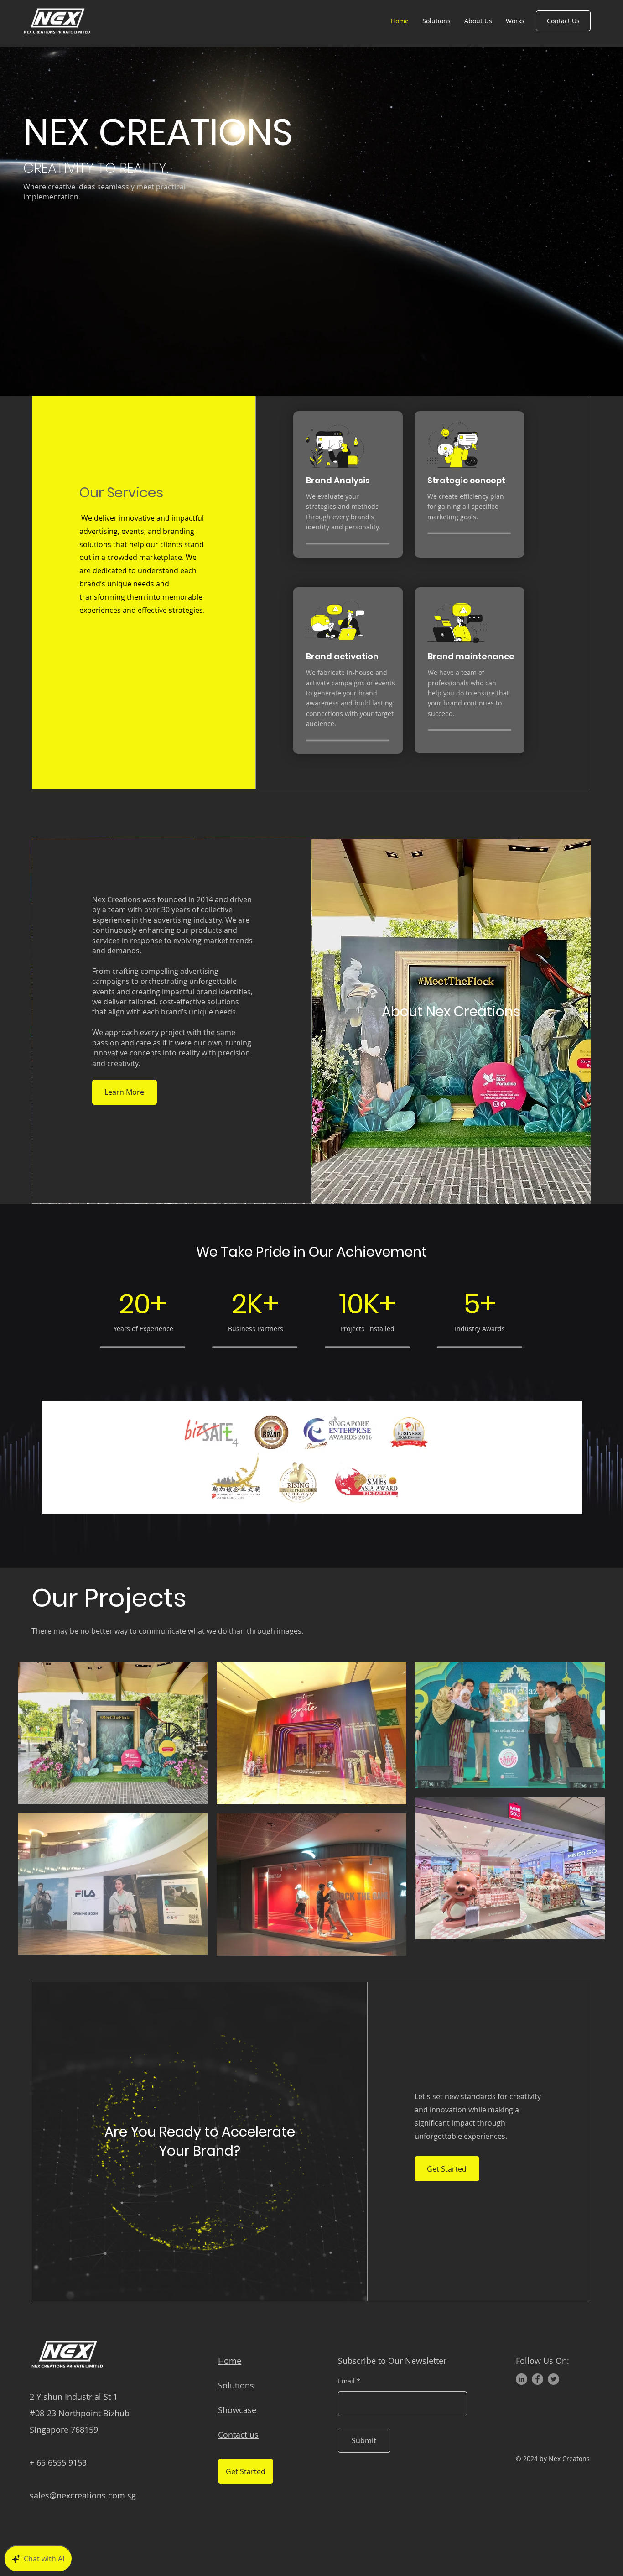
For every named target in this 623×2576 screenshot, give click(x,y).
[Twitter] (553, 2379)
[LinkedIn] (522, 2379)
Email (346, 2381)
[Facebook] (537, 2379)
